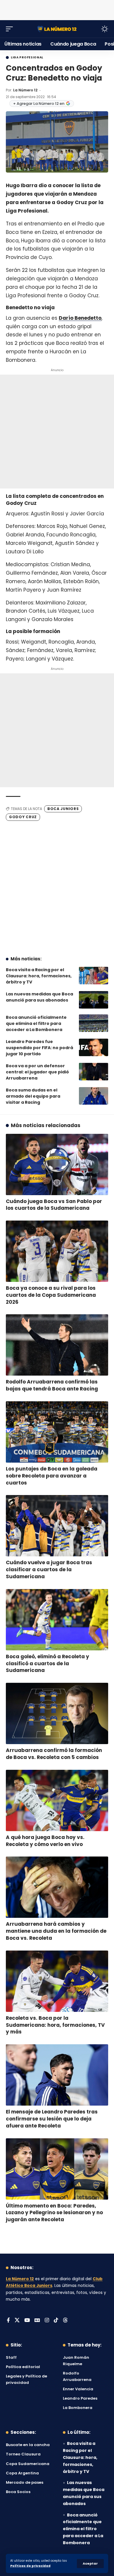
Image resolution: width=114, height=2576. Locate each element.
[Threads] (65, 2321)
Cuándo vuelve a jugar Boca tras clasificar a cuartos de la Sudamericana (49, 1569)
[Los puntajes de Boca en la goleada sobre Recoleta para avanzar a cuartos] (57, 1432)
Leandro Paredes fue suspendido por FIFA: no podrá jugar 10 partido (39, 1048)
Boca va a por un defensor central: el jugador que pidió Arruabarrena (37, 1072)
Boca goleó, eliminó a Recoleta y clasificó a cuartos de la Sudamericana (47, 1664)
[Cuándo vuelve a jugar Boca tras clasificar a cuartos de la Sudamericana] (57, 1526)
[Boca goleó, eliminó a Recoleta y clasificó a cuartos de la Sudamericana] (57, 1620)
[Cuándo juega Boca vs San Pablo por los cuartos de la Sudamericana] (57, 1164)
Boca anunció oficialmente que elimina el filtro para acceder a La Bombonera (36, 1023)
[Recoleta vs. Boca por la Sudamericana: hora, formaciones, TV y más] (57, 1981)
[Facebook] (8, 2321)
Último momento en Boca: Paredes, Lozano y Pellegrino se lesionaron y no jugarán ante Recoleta (54, 2213)
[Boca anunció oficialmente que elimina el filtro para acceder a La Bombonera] (94, 1023)
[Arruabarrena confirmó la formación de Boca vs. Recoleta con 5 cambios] (57, 1713)
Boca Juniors (63, 809)
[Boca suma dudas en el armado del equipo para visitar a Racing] (94, 1096)
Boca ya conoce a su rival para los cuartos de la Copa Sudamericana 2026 (51, 1295)
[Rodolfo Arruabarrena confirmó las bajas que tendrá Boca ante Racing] (57, 1345)
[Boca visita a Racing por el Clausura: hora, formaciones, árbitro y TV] (94, 976)
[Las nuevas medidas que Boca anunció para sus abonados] (94, 1000)
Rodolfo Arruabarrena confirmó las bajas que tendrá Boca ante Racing (52, 1385)
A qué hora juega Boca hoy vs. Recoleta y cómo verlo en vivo (45, 1841)
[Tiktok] (56, 2321)
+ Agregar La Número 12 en (39, 104)
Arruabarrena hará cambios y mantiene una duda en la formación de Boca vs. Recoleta (56, 1931)
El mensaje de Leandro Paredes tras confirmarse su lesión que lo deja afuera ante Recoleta (52, 2119)
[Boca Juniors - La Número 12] (57, 29)
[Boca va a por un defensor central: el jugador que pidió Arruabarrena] (94, 1072)
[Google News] (37, 2321)
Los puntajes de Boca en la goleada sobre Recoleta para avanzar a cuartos (52, 1476)
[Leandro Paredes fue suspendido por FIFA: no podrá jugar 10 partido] (94, 1047)
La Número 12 (25, 90)
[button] (90, 2564)
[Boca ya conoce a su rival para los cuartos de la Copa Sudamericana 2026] (57, 1251)
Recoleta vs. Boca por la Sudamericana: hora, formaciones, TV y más (55, 2025)
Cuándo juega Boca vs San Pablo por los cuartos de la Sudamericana (54, 1205)
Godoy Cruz (23, 817)
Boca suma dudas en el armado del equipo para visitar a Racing (33, 1096)
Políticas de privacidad (30, 2566)
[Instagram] (47, 2321)
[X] (17, 2321)
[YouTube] (27, 2321)
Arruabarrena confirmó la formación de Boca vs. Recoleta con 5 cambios (54, 1754)
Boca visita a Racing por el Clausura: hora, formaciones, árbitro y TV (39, 976)
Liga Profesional (27, 58)
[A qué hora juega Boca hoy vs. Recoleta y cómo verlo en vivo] (57, 1800)
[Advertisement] (57, 9)
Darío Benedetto (80, 318)
